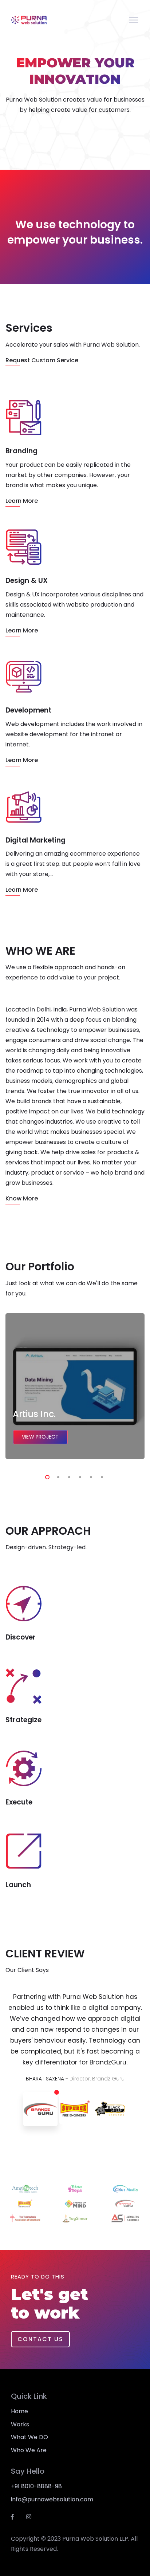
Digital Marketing (35, 840)
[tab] (40, 2109)
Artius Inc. (34, 1414)
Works (20, 2424)
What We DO (29, 2437)
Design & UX (27, 581)
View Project (40, 1437)
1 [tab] (46, 1476)
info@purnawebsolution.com (52, 2499)
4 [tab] (79, 1476)
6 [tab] (100, 1476)
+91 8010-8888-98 (36, 2486)
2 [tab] (57, 1476)
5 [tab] (90, 1476)
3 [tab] (68, 1476)
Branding (21, 451)
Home (19, 2411)
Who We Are (29, 2450)
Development (28, 710)
